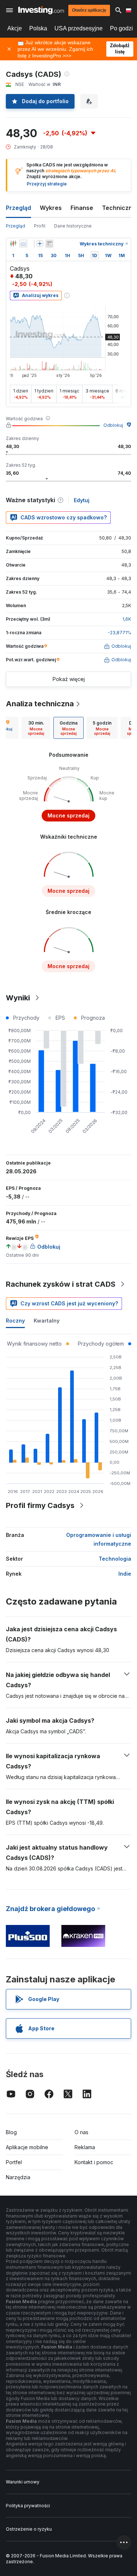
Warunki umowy (23, 2482)
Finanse (82, 208)
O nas (81, 2132)
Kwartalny (47, 1321)
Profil (40, 226)
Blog (11, 2132)
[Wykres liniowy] (23, 244)
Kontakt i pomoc (94, 2162)
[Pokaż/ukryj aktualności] (49, 244)
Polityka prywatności (28, 2506)
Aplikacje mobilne (27, 2147)
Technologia (115, 1559)
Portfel (14, 2162)
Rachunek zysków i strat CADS (61, 1284)
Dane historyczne (73, 226)
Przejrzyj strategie (47, 184)
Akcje (15, 28)
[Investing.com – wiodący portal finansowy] (41, 10)
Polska (38, 28)
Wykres (51, 208)
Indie (125, 1574)
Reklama (85, 2147)
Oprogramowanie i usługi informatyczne (99, 1539)
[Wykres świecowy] (13, 244)
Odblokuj (113, 425)
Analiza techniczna (40, 704)
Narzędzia (18, 2177)
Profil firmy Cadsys (40, 1505)
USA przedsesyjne (79, 28)
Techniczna (119, 208)
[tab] (36, 728)
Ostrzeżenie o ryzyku (29, 2529)
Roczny (15, 1321)
